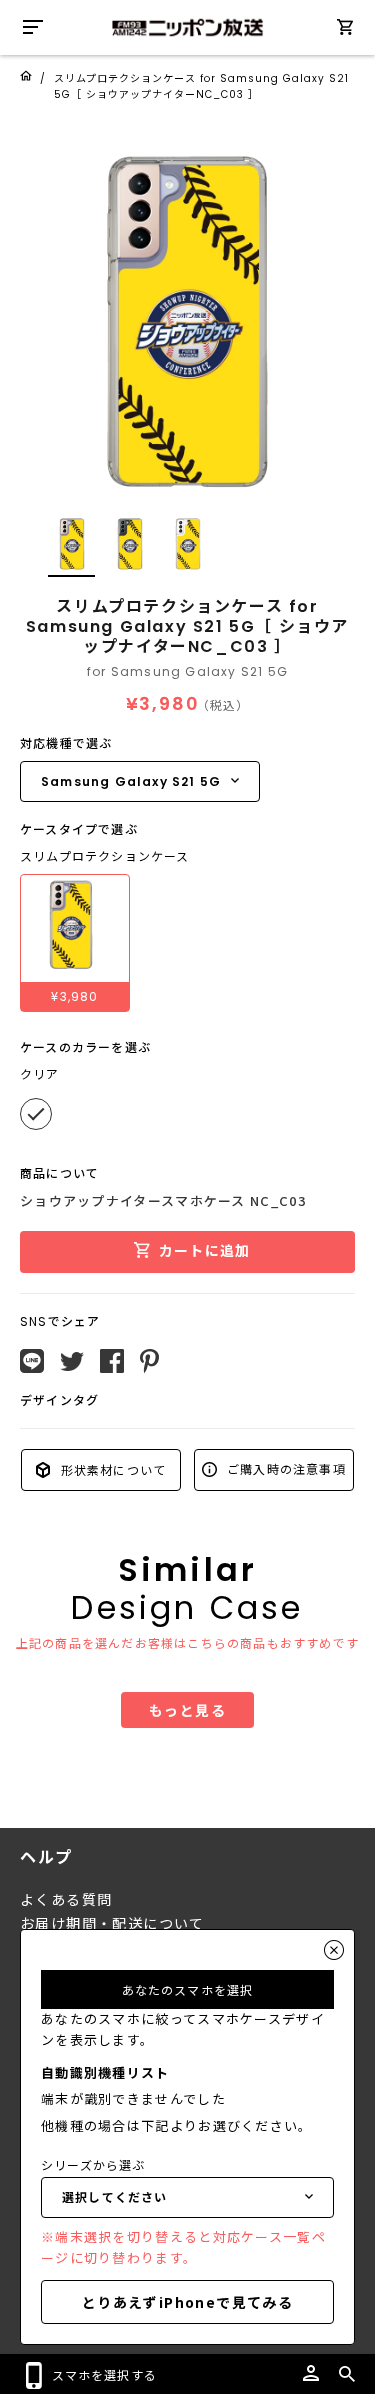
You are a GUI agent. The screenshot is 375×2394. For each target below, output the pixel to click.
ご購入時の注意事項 (284, 1468)
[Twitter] (72, 1362)
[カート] (345, 30)
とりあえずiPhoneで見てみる (187, 2302)
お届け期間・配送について (112, 1924)
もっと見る (187, 1710)
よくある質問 (66, 1900)
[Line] (32, 1361)
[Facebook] (112, 1361)
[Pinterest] (149, 1361)
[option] (187, 322)
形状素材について (111, 1469)
